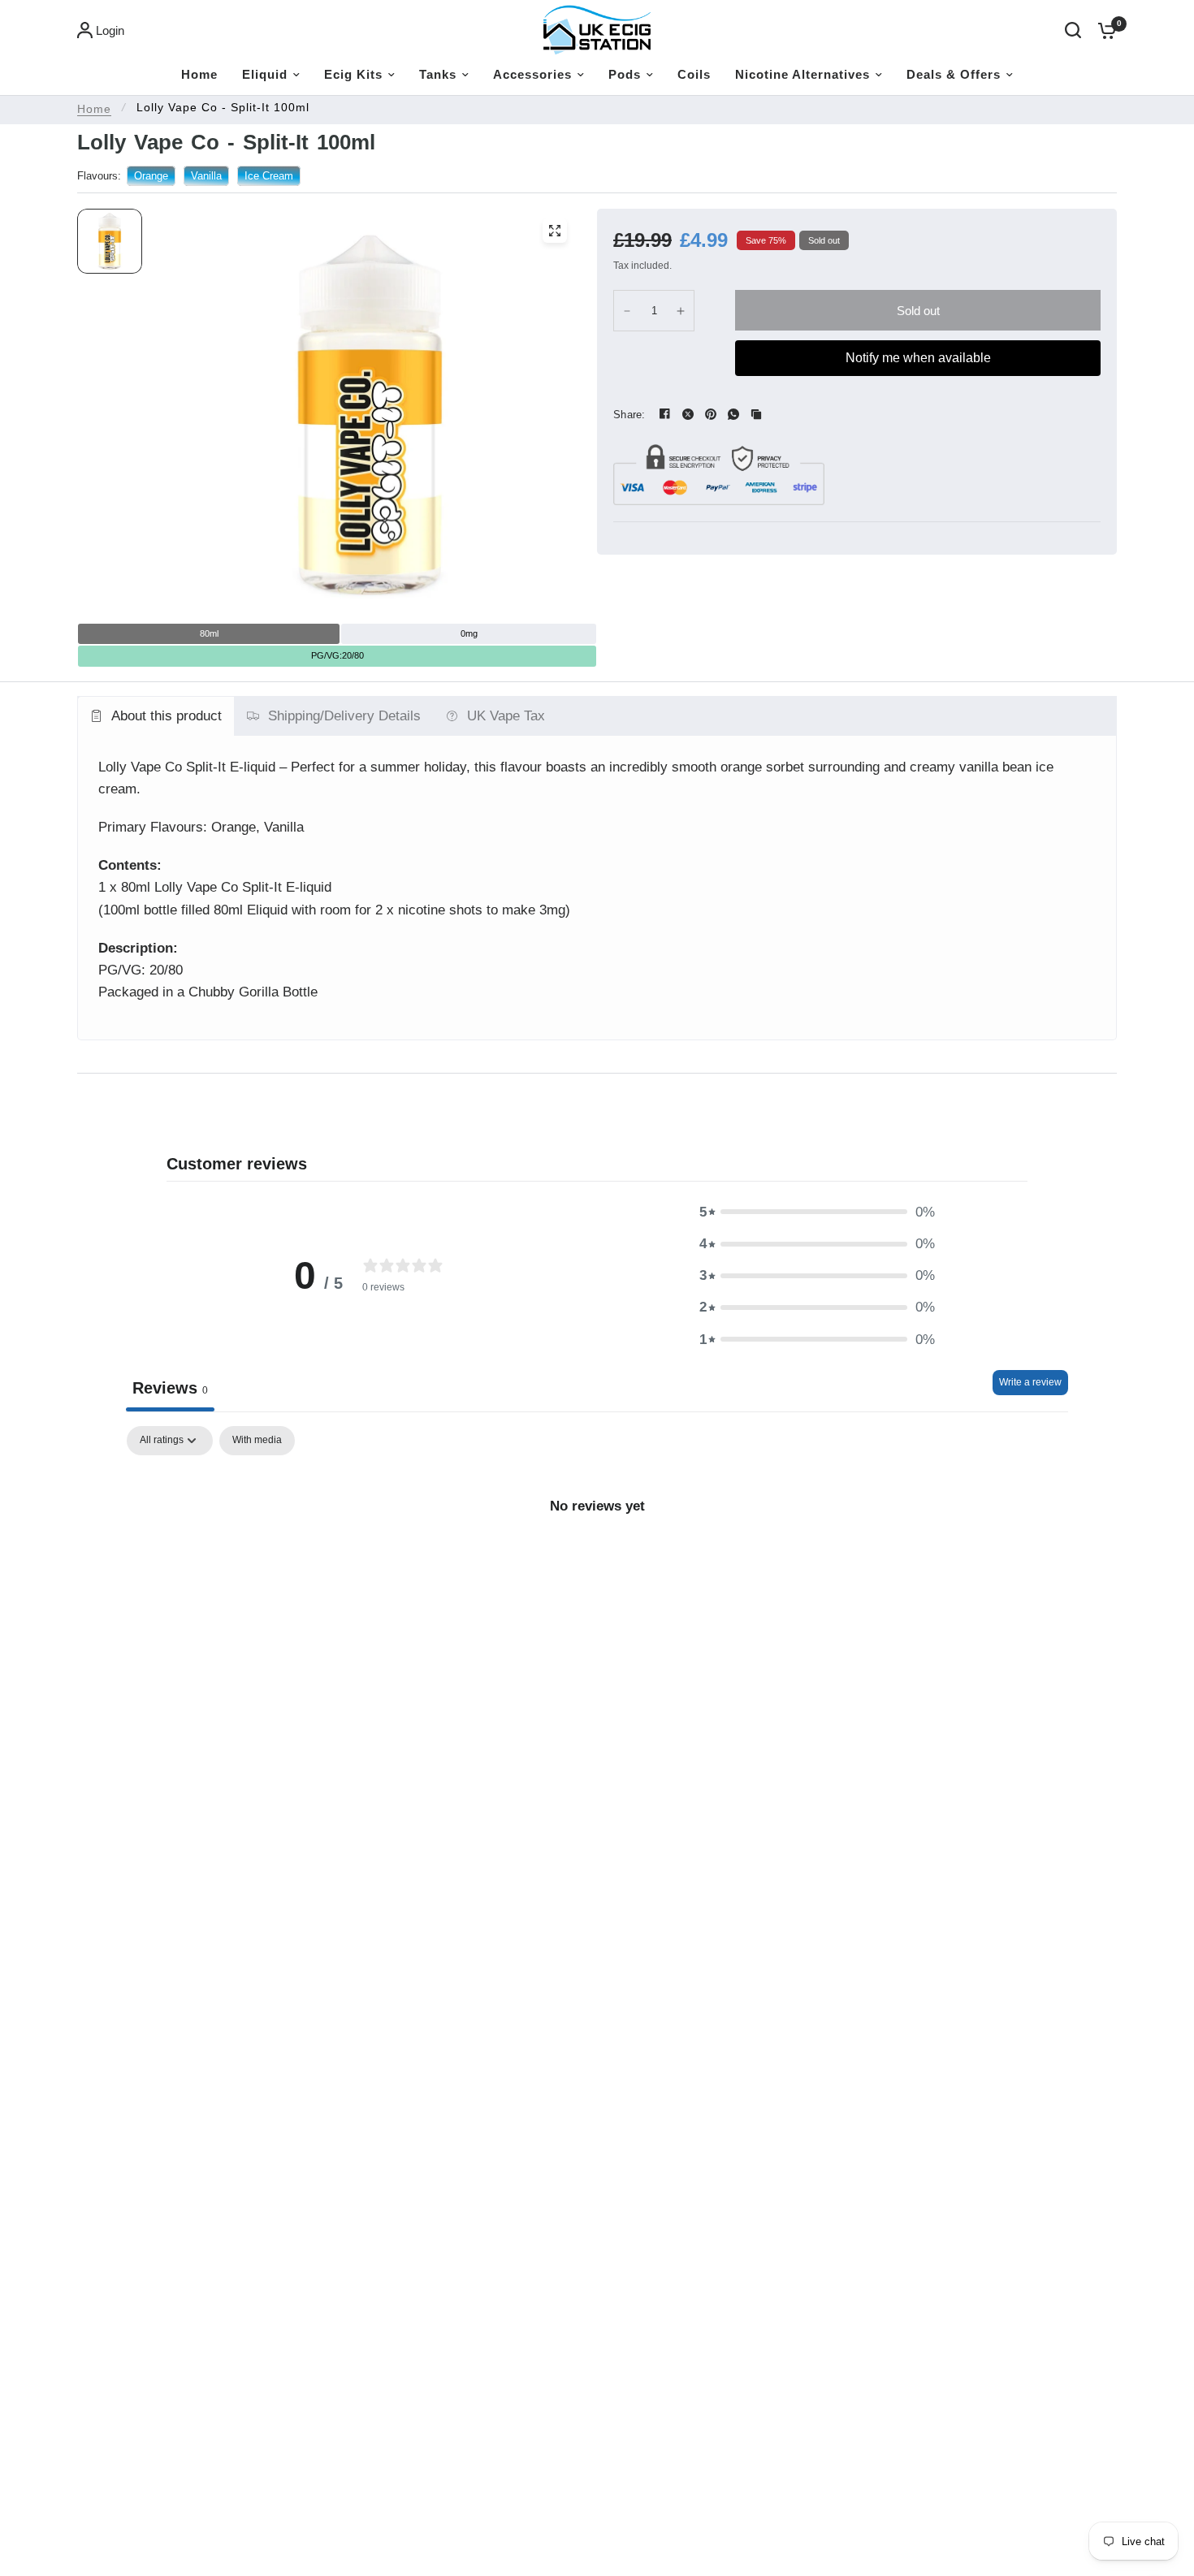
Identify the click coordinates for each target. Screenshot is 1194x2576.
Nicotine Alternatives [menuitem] (802, 74)
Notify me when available (918, 358)
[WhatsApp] (733, 414)
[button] (817, 1212)
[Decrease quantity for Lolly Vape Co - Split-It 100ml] (627, 311)
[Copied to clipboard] (756, 414)
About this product (167, 716)
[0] (1103, 30)
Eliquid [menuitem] (265, 74)
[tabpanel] (597, 1560)
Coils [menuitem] (694, 74)
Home (94, 109)
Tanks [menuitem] (438, 74)
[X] (688, 414)
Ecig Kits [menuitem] (353, 74)
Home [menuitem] (199, 74)
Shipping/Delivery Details (344, 716)
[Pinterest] (711, 414)
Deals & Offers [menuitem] (954, 74)
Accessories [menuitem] (532, 74)
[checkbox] (257, 1441)
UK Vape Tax (506, 716)
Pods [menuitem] (625, 74)
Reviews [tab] (170, 1388)
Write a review (1030, 1382)
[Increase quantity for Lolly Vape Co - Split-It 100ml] (681, 311)
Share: (629, 415)
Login (110, 30)
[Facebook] (665, 414)
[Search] (1073, 30)
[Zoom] (555, 231)
